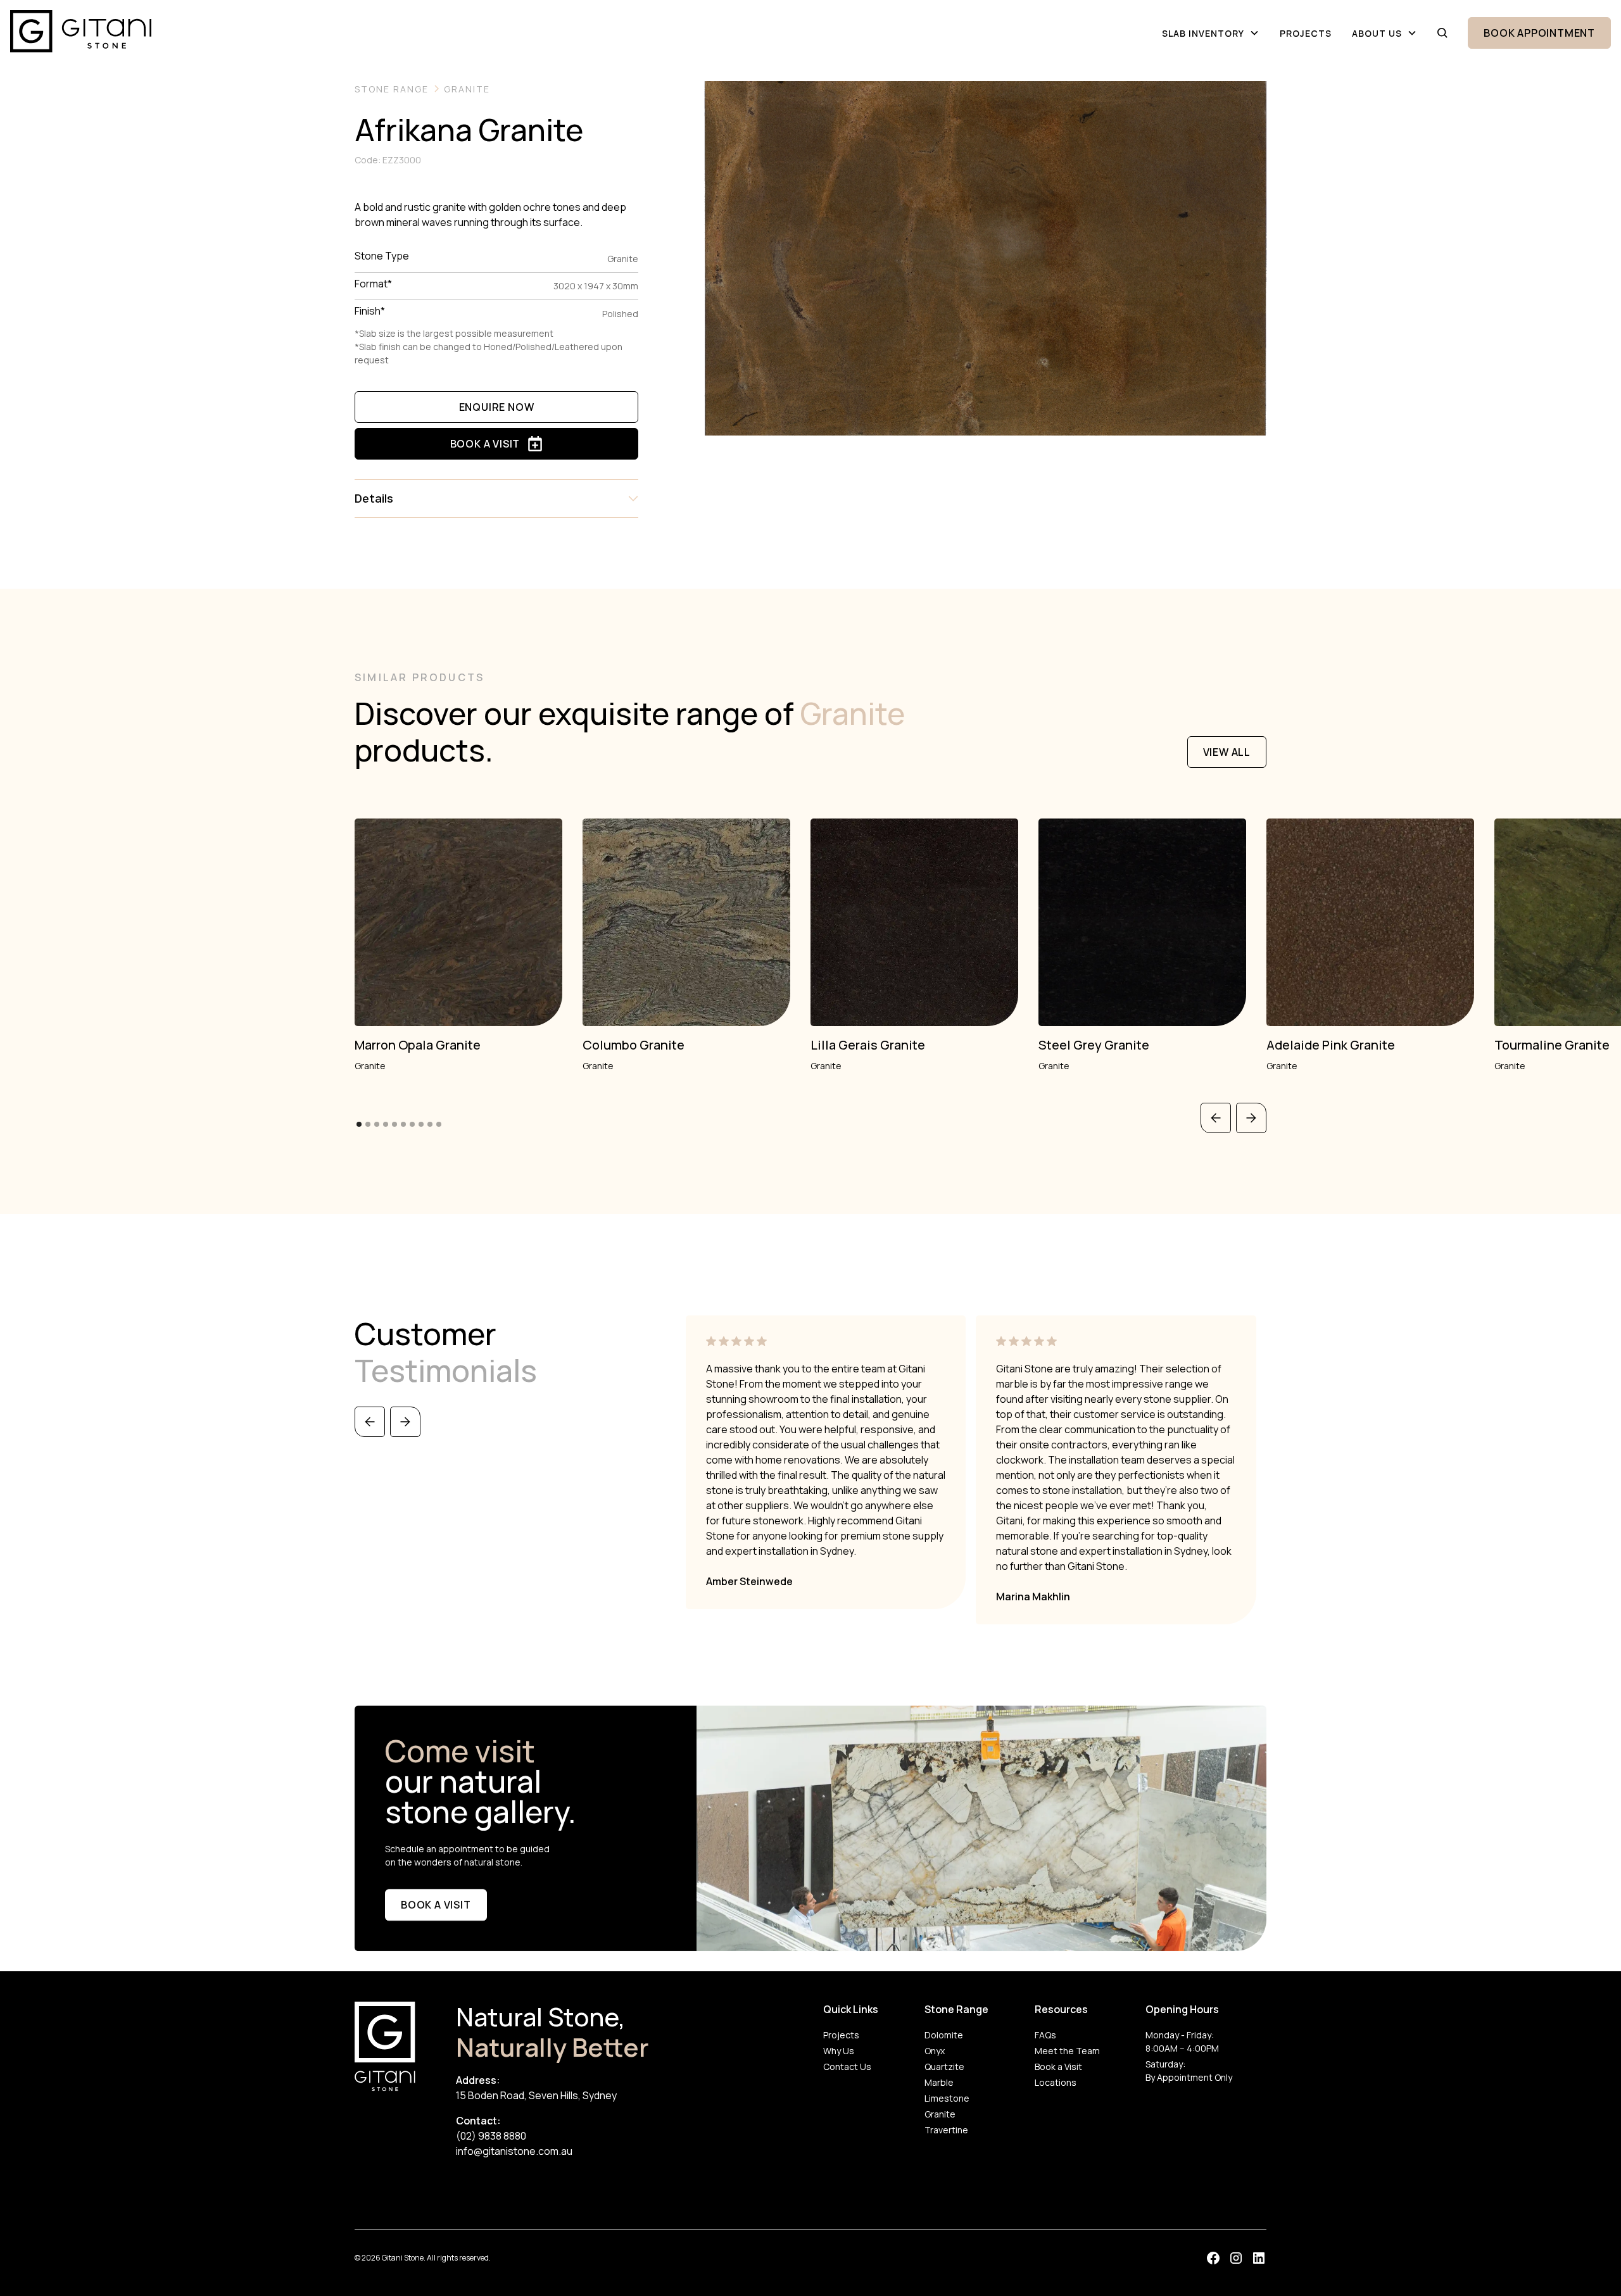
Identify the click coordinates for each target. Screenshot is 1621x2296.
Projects (1306, 33)
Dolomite (944, 2035)
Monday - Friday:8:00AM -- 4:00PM (1182, 2042)
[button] (1211, 33)
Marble (939, 2082)
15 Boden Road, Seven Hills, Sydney (536, 2095)
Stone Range (956, 2009)
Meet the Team (1067, 2051)
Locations (1056, 2082)
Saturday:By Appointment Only (1189, 2071)
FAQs (1045, 2035)
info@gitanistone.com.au (514, 2151)
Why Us (839, 2051)
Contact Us (847, 2067)
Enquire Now (497, 407)
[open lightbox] (983, 258)
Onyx (935, 2051)
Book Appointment (1539, 33)
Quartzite (944, 2067)
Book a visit (436, 1905)
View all (1227, 752)
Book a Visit (1058, 2067)
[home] (81, 33)
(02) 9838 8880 (491, 2136)
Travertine (946, 2130)
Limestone (947, 2098)
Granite (940, 2114)
